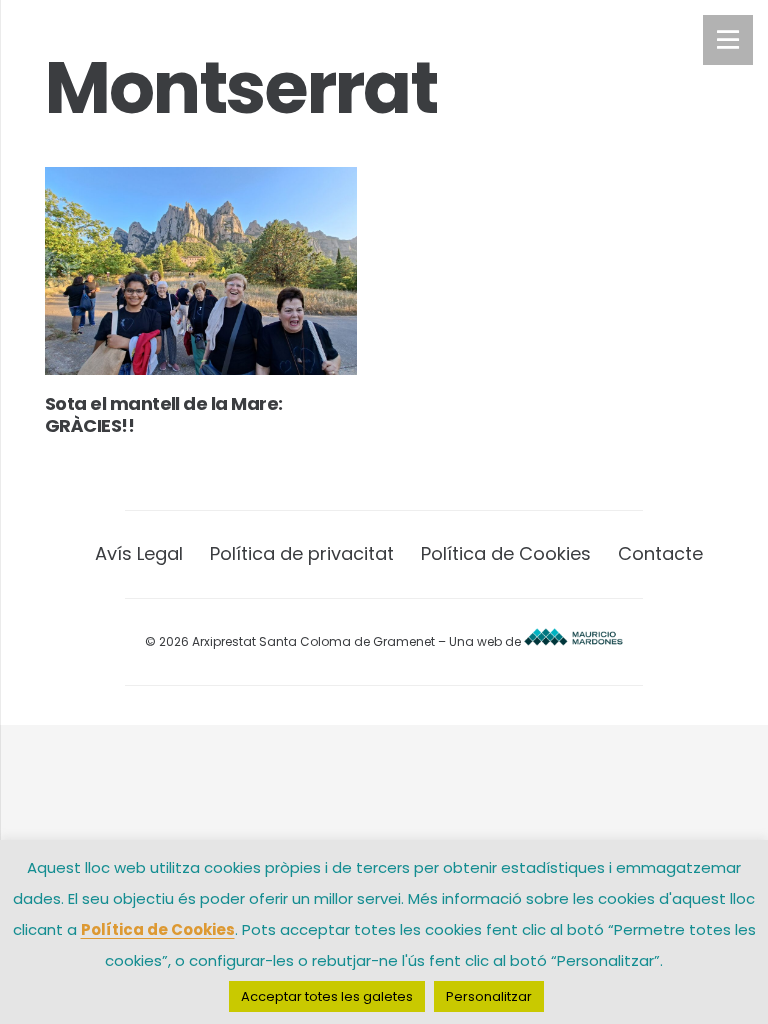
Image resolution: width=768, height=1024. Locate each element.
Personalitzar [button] (489, 996)
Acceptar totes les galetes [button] (327, 996)
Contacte (660, 553)
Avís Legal (139, 553)
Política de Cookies (506, 553)
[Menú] (728, 40)
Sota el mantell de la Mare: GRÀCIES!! (163, 414)
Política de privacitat (302, 553)
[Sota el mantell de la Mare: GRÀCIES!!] (201, 271)
